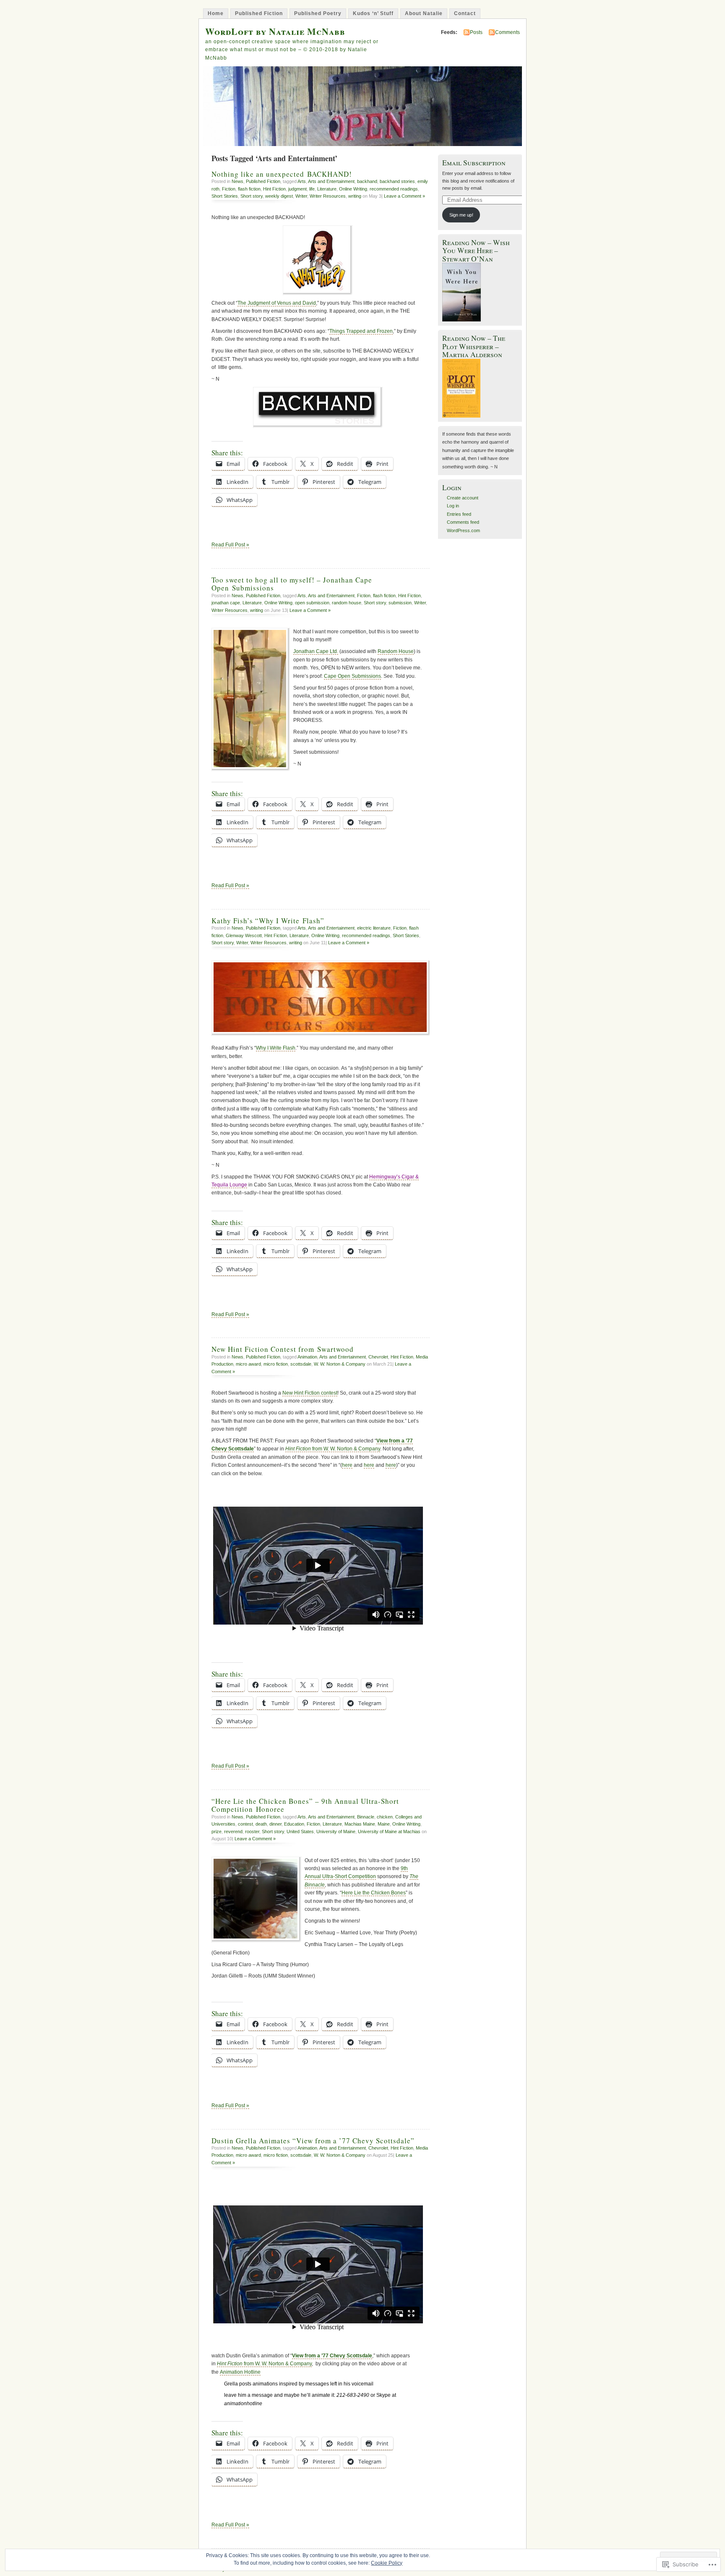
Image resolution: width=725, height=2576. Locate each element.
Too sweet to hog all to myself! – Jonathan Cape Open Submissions (292, 584)
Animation (307, 1357)
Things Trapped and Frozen (361, 331)
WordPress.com (463, 530)
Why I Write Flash (276, 1048)
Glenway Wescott (244, 935)
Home (216, 13)
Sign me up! (461, 215)
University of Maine (336, 1831)
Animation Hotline (240, 2372)
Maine (384, 1824)
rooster (252, 1831)
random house (347, 603)
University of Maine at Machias (389, 1831)
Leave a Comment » (404, 196)
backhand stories (397, 181)
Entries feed (459, 514)
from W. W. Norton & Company (333, 1449)
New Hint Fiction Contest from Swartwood (283, 1349)
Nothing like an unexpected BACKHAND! (282, 174)
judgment (297, 189)
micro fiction (276, 1364)
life (312, 189)
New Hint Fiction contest (310, 1393)
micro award (248, 1364)
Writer (301, 196)
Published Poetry (318, 13)
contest (245, 1824)
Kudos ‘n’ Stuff (373, 13)
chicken (385, 1817)
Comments (507, 32)
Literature (327, 189)
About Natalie (424, 13)
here (347, 1465)
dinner (275, 1824)
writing (355, 196)
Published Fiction (259, 13)
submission (400, 603)
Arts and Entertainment (331, 181)
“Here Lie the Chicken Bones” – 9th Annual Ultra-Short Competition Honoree (305, 1805)
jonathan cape (226, 603)
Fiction (229, 189)
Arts (302, 181)
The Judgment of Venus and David (277, 303)
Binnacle (366, 1817)
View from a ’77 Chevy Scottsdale (332, 2356)
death (261, 1824)
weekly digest (279, 196)
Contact (465, 13)
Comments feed (463, 522)
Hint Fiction (274, 189)
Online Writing (353, 189)
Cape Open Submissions (352, 676)
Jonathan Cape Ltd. (316, 651)
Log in (453, 506)
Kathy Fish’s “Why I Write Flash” (268, 921)
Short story (252, 196)
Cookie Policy (387, 2563)
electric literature (374, 928)
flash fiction (249, 189)
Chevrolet (378, 1357)
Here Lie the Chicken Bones (374, 1893)
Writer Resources (328, 196)
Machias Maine (360, 1824)
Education (294, 1824)
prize (216, 1831)
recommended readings (394, 189)
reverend (233, 1831)
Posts (476, 32)
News (237, 181)
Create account (463, 498)
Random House (396, 651)
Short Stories (225, 196)
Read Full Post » (230, 545)
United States (300, 1831)
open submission (312, 603)
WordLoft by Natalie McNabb (275, 31)
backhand (367, 181)
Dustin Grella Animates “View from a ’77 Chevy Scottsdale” (313, 2141)
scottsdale (301, 1364)
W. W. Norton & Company (340, 1364)
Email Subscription (474, 163)
